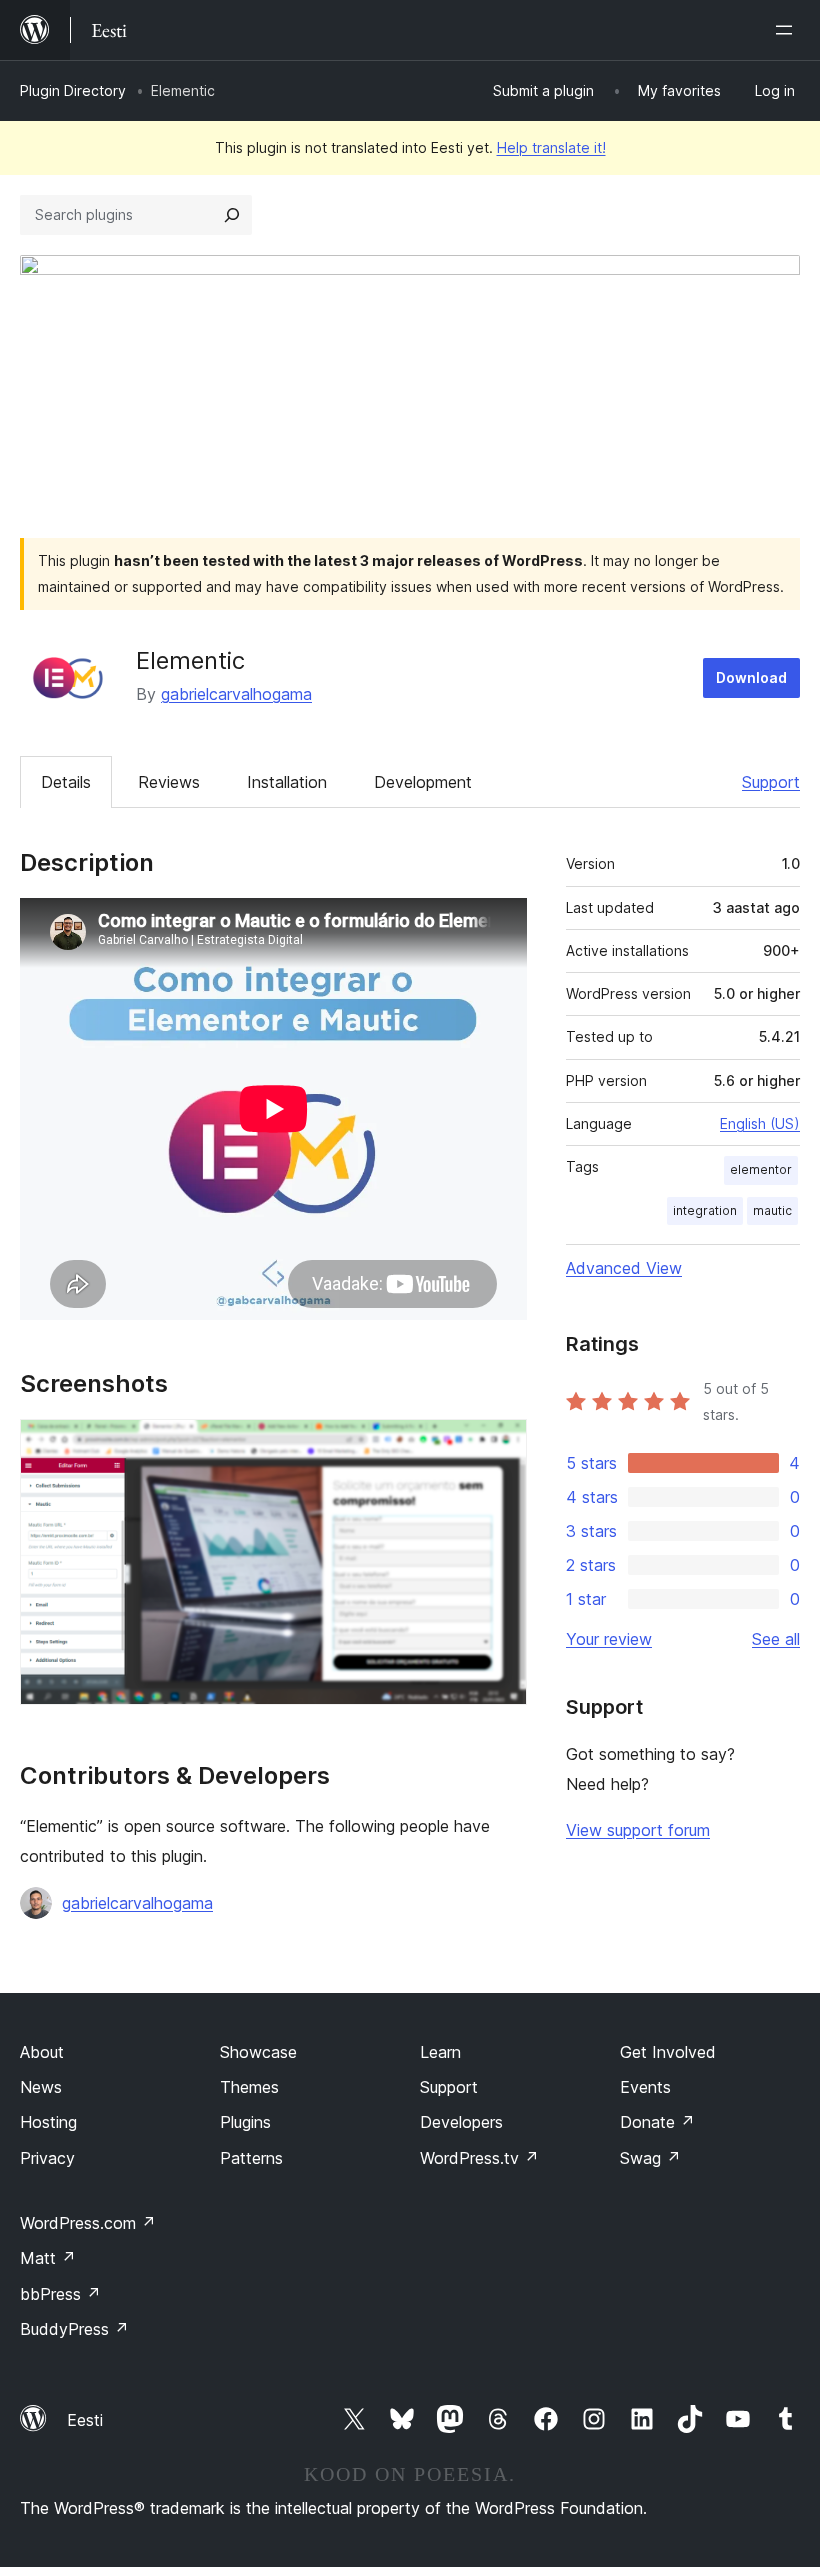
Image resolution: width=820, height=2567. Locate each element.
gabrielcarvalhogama (236, 694)
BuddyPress (74, 2329)
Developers (461, 2122)
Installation (287, 782)
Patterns (251, 2158)
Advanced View (624, 1268)
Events (645, 2087)
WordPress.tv (479, 2158)
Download (751, 677)
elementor (761, 1169)
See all (776, 1639)
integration (705, 1210)
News (41, 2087)
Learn (440, 2052)
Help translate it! (551, 147)
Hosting (48, 2122)
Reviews (169, 782)
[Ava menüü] (788, 30)
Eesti (85, 2420)
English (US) (760, 1123)
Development (423, 782)
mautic (772, 1210)
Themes (249, 2087)
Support (771, 782)
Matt (48, 2258)
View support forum (638, 1830)
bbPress (60, 2294)
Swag (650, 2158)
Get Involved (668, 2052)
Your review (609, 1639)
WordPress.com (88, 2223)
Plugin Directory (73, 90)
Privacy (47, 2158)
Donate (657, 2122)
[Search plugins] (232, 215)
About (42, 2052)
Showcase (258, 2052)
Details (66, 782)
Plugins (245, 2122)
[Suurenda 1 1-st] (500, 1446)
